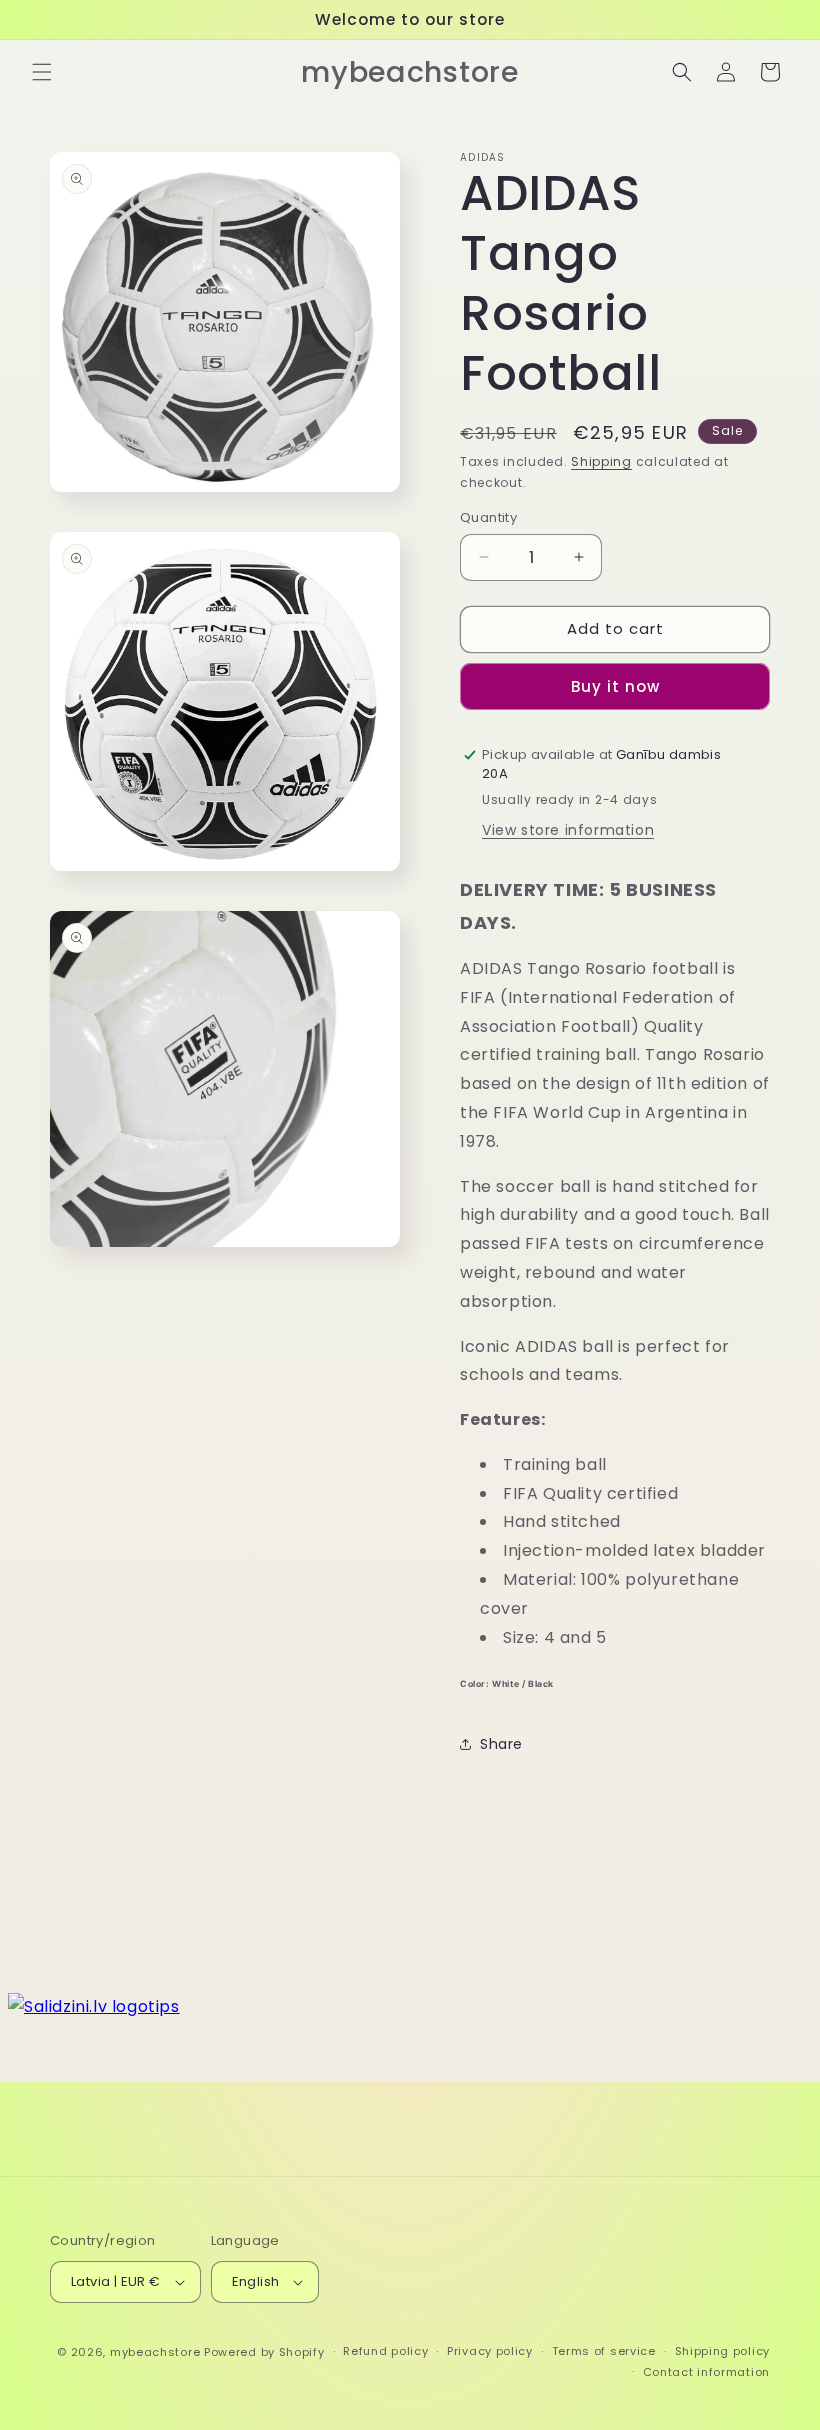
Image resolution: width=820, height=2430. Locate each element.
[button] (42, 72)
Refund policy (385, 2351)
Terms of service (604, 2351)
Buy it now (615, 686)
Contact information (706, 2372)
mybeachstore (155, 2352)
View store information (568, 830)
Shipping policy (723, 2351)
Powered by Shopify (264, 2352)
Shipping (601, 461)
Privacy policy (490, 2351)
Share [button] (501, 1744)
